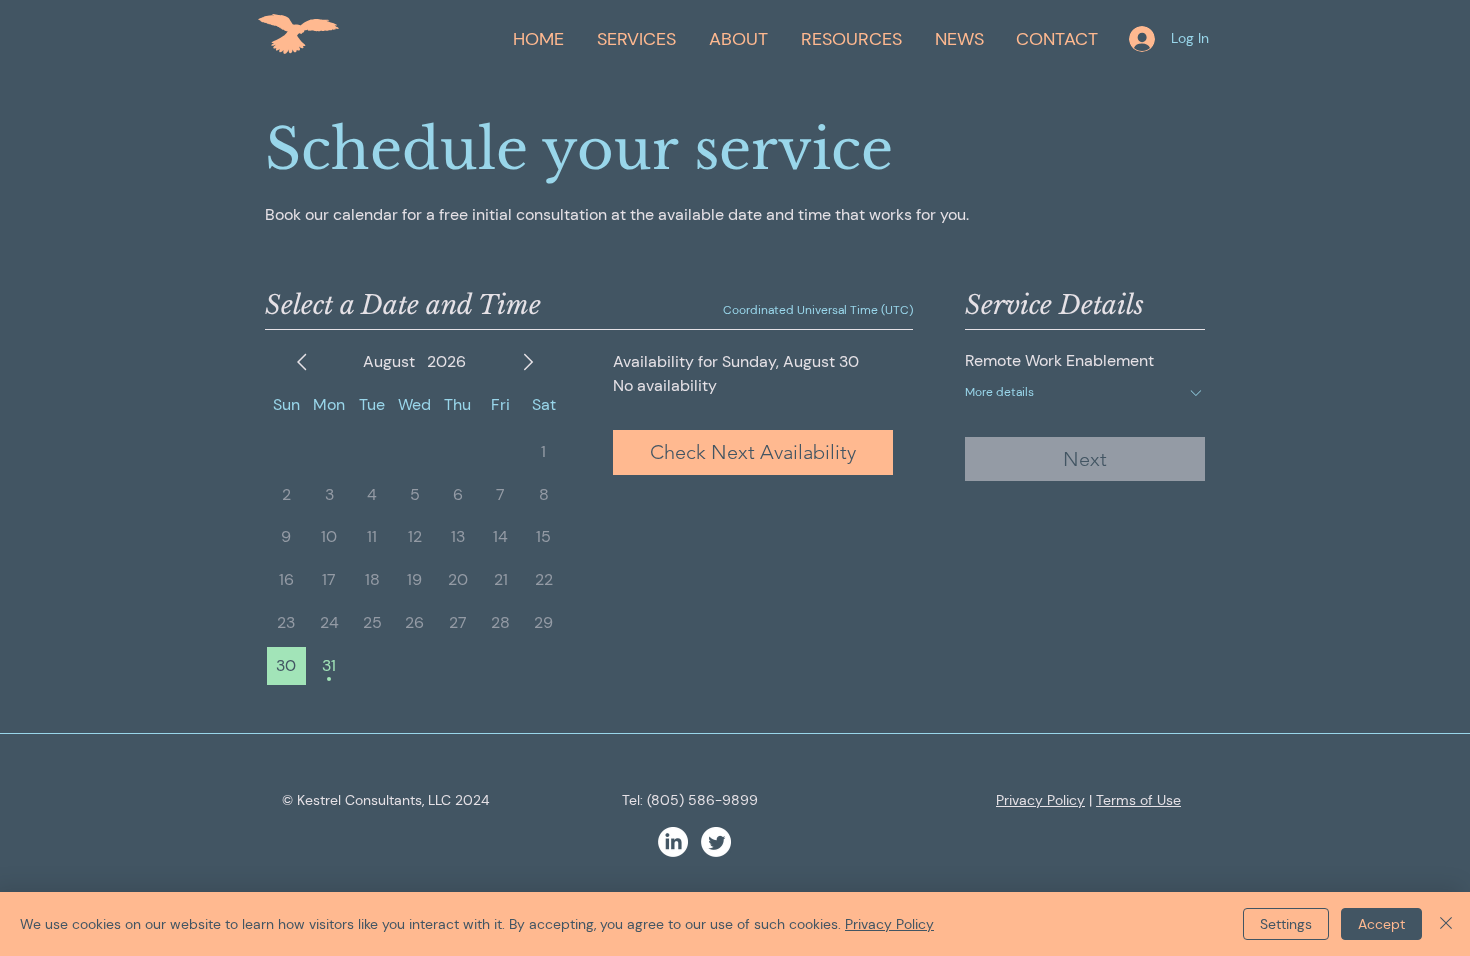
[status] (818, 310)
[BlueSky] (716, 842)
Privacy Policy (1040, 800)
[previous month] (302, 362)
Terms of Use (1138, 800)
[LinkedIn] (673, 842)
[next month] (528, 362)
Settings (1286, 924)
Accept (1381, 924)
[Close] (1446, 924)
